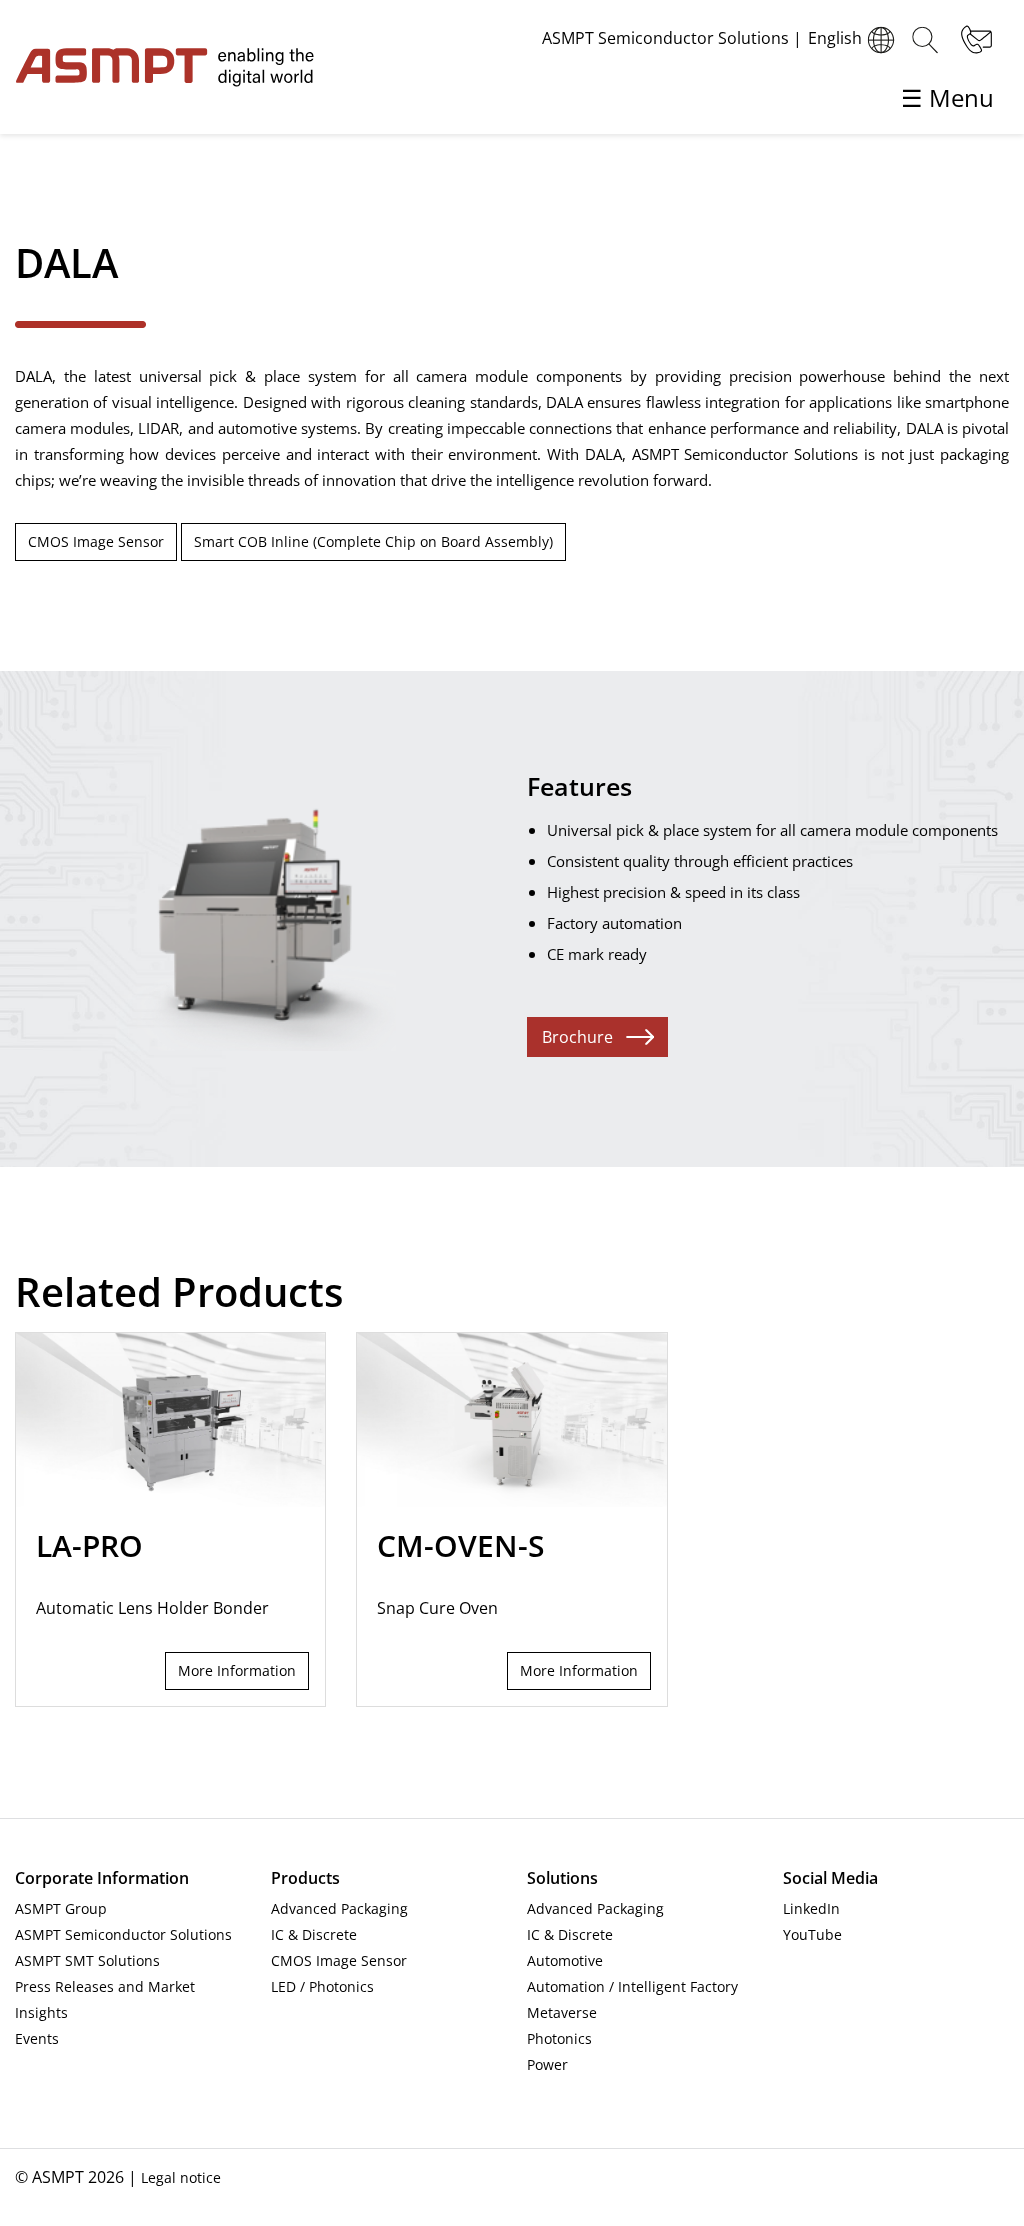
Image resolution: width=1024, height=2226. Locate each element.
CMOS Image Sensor (96, 541)
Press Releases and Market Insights (105, 1999)
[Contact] (974, 40)
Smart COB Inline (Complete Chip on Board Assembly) (373, 541)
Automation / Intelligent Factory (632, 1986)
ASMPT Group (61, 1908)
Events (37, 2038)
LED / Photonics (322, 1986)
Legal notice (181, 2177)
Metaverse (562, 2012)
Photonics (559, 2038)
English (835, 38)
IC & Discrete (314, 1934)
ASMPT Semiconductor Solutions (123, 1934)
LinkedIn (811, 1908)
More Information (237, 1670)
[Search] (925, 40)
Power (547, 2064)
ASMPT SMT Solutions (87, 1960)
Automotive (565, 1960)
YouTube (812, 1934)
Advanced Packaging (339, 1908)
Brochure (577, 1037)
